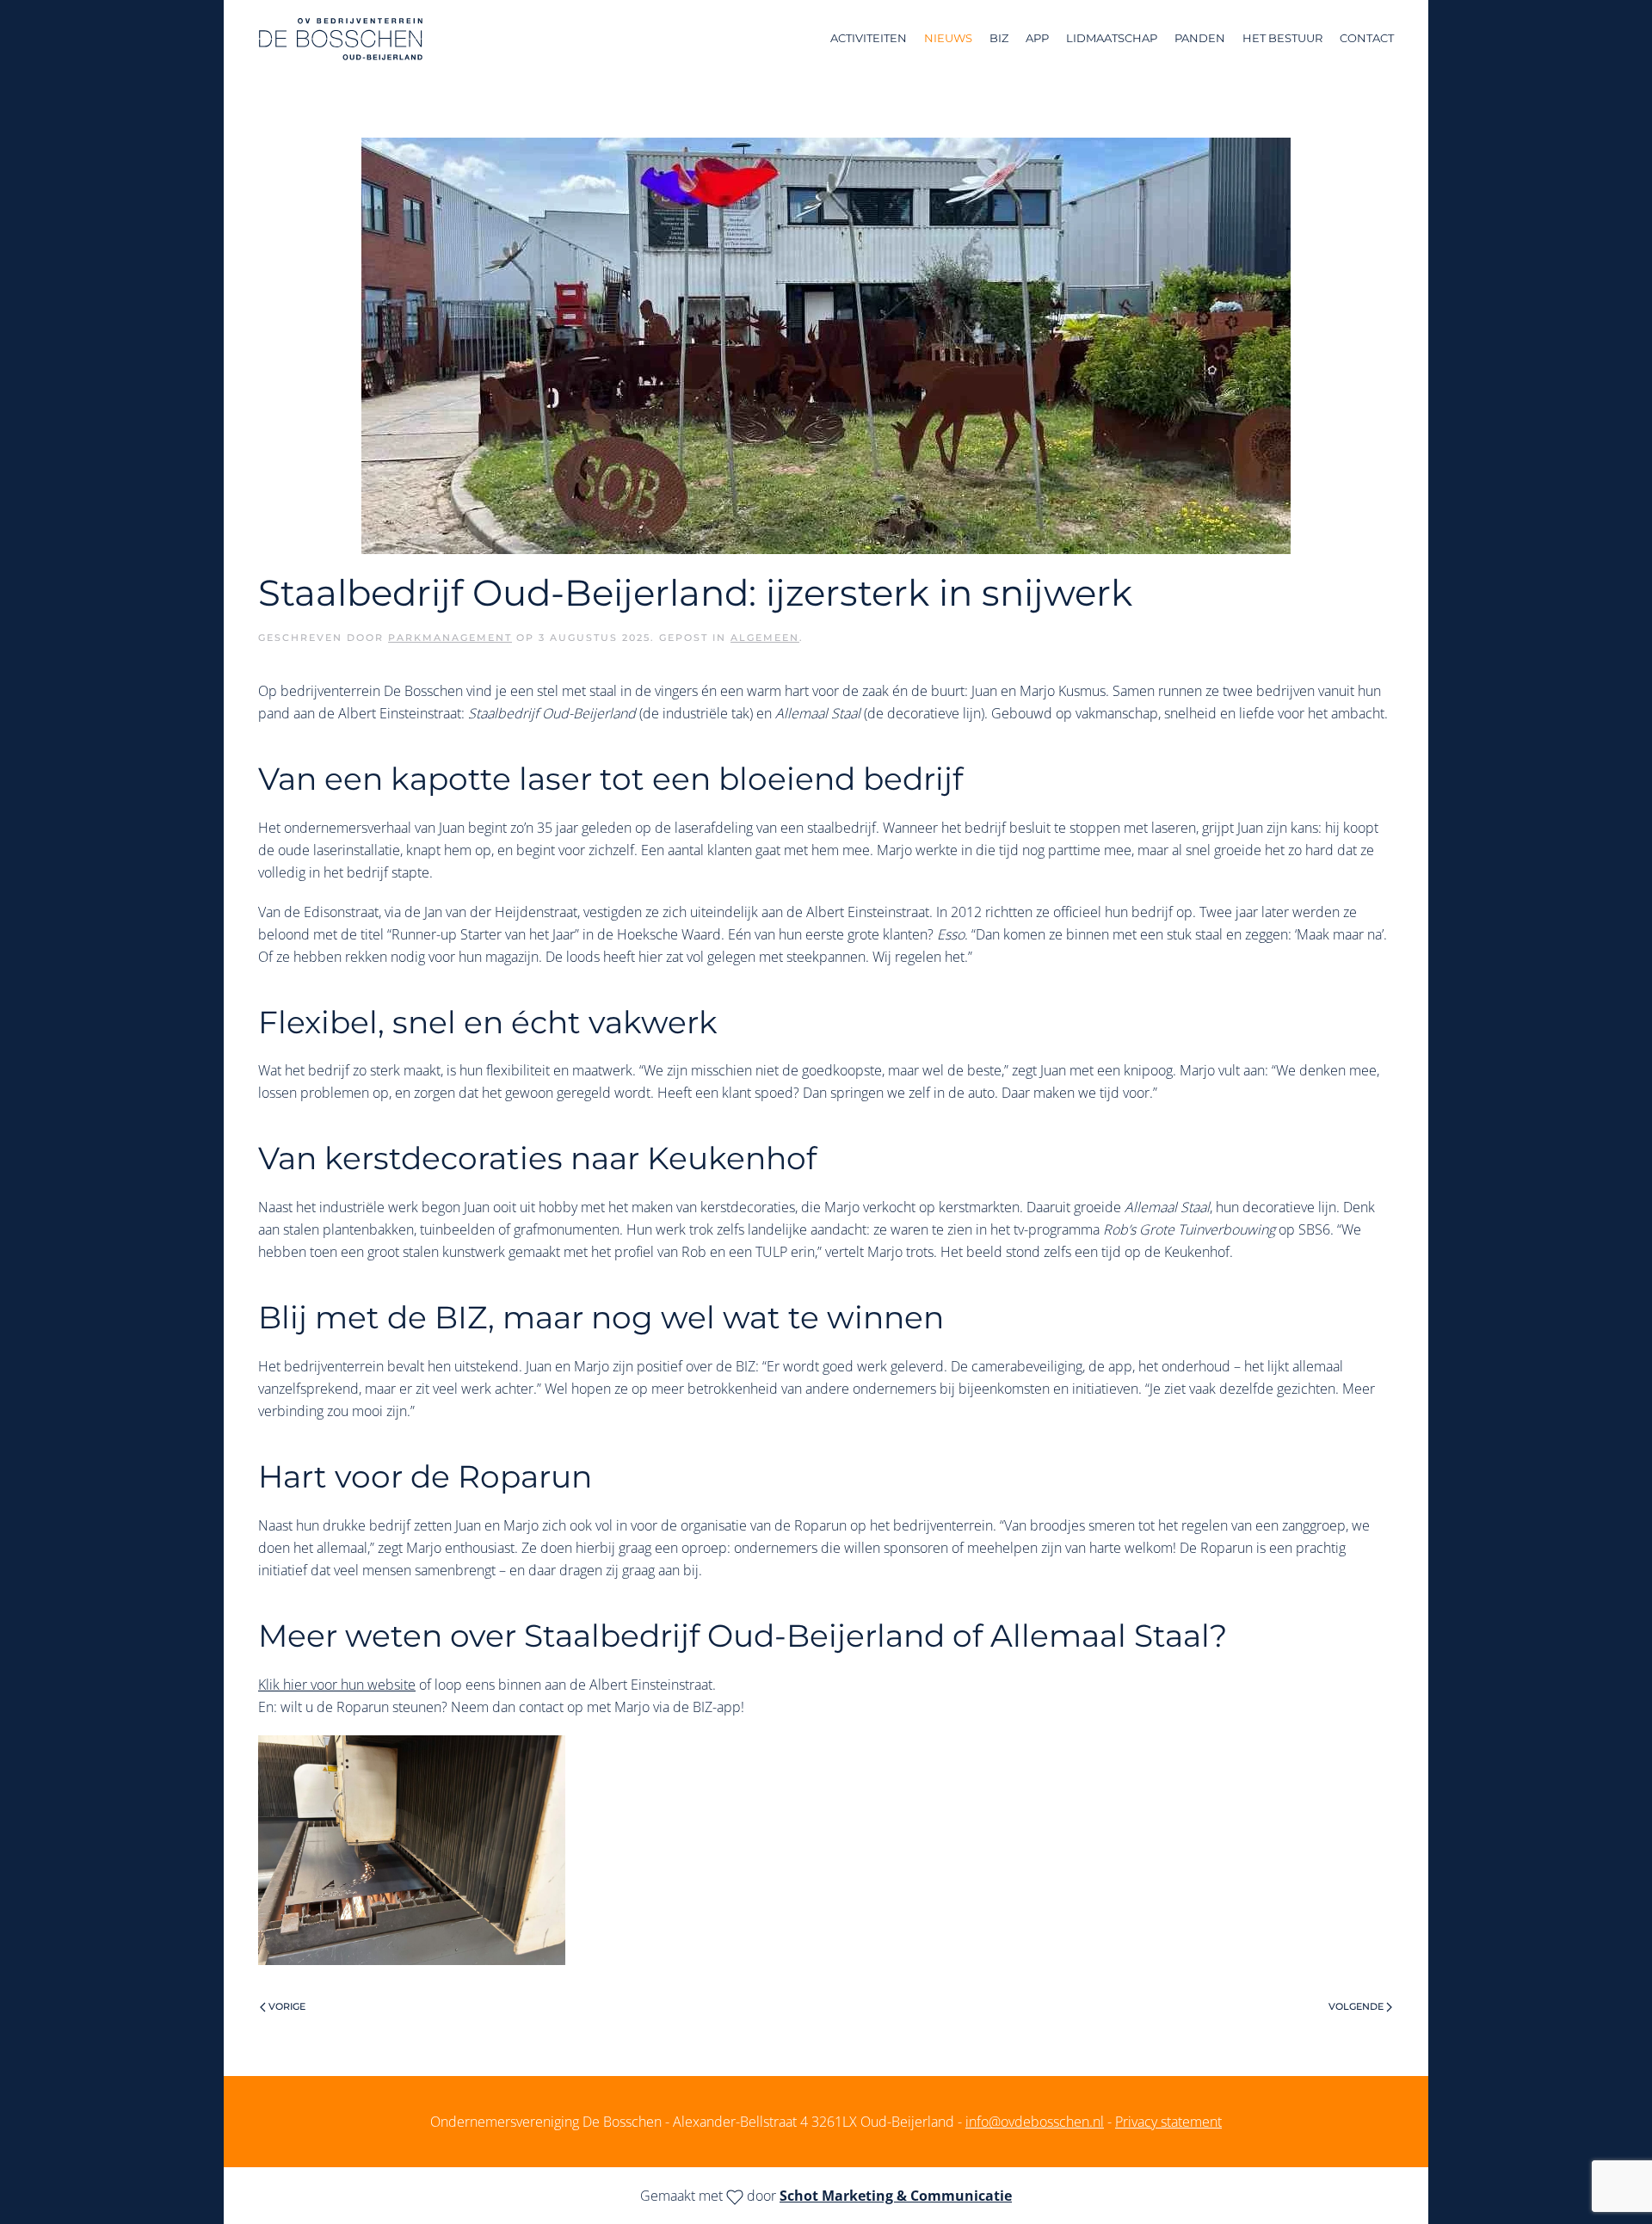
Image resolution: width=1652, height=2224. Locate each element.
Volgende (1356, 2006)
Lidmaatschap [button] (1112, 38)
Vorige (287, 2006)
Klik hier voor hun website (337, 1685)
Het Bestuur (1282, 38)
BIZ (999, 38)
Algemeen (765, 638)
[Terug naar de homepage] (341, 39)
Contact (1367, 38)
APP (1037, 38)
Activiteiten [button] (869, 38)
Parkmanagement (450, 638)
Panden (1200, 38)
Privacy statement (1168, 2122)
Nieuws (948, 38)
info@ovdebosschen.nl (1035, 2122)
